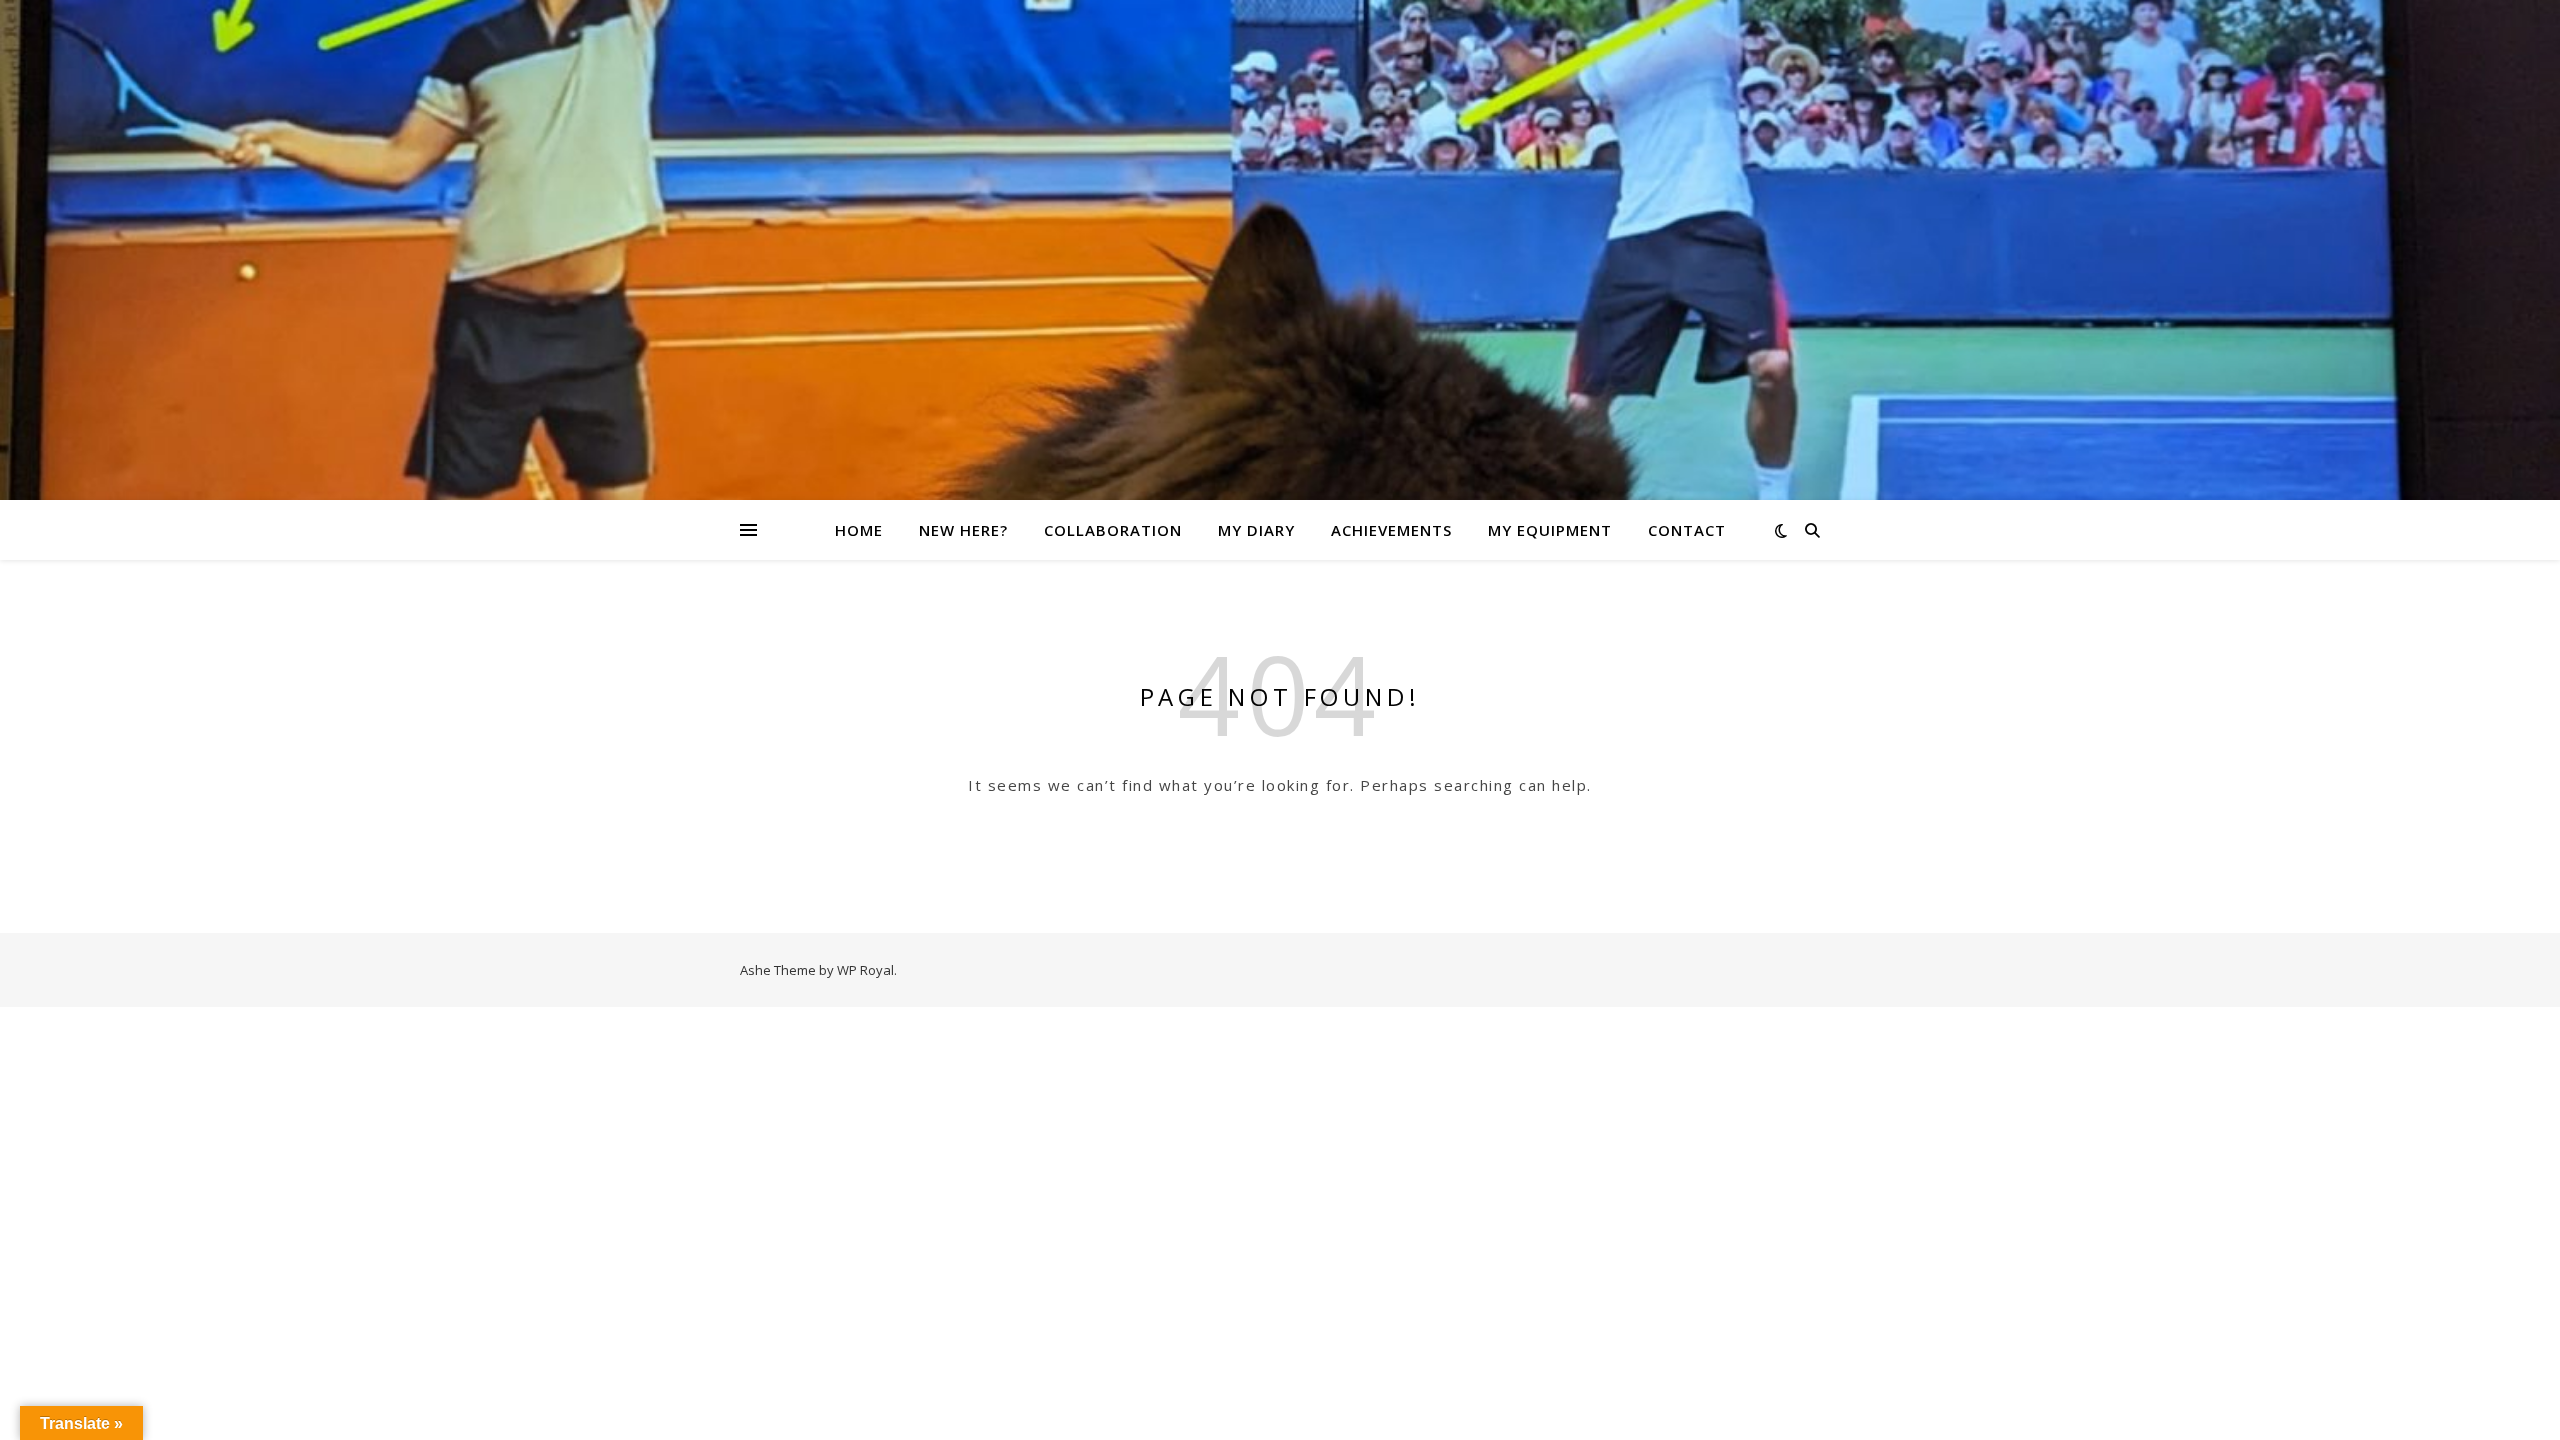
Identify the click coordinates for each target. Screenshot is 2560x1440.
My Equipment (1550, 530)
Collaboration (1113, 530)
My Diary (1256, 530)
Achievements (1391, 530)
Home (859, 530)
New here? (963, 530)
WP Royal (865, 970)
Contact (1687, 530)
